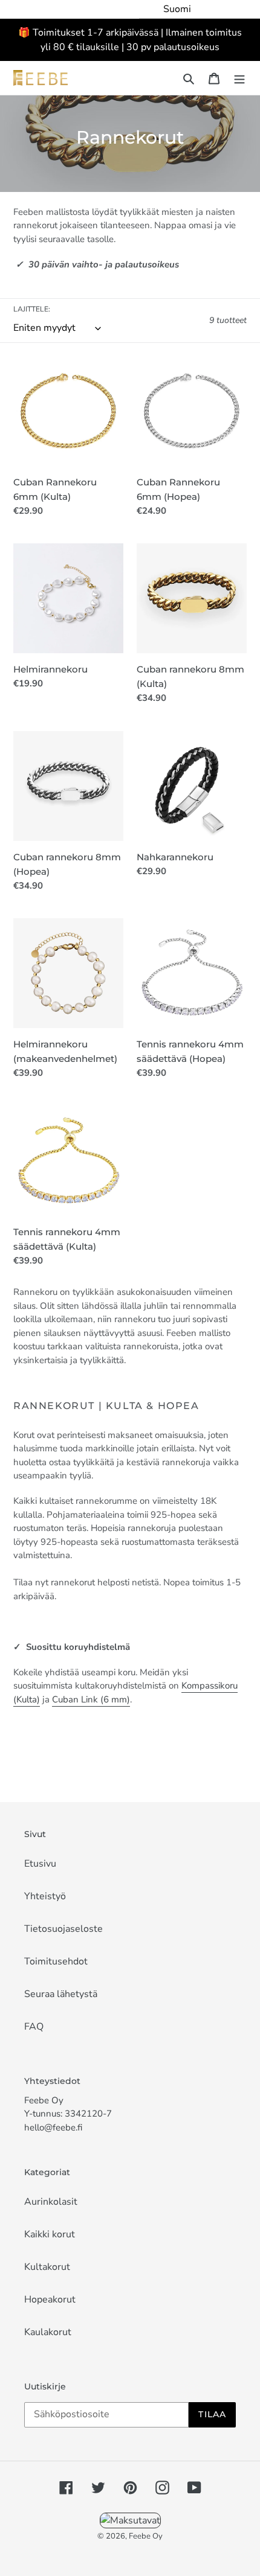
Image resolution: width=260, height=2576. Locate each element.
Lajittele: (32, 309)
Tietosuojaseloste (63, 1929)
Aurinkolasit (51, 2202)
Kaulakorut (48, 2332)
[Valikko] (239, 78)
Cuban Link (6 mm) (91, 1699)
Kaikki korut (50, 2234)
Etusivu (40, 1864)
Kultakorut (47, 2267)
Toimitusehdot (56, 1961)
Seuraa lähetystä (61, 1994)
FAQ (34, 2027)
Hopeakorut (50, 2300)
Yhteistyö (45, 1896)
